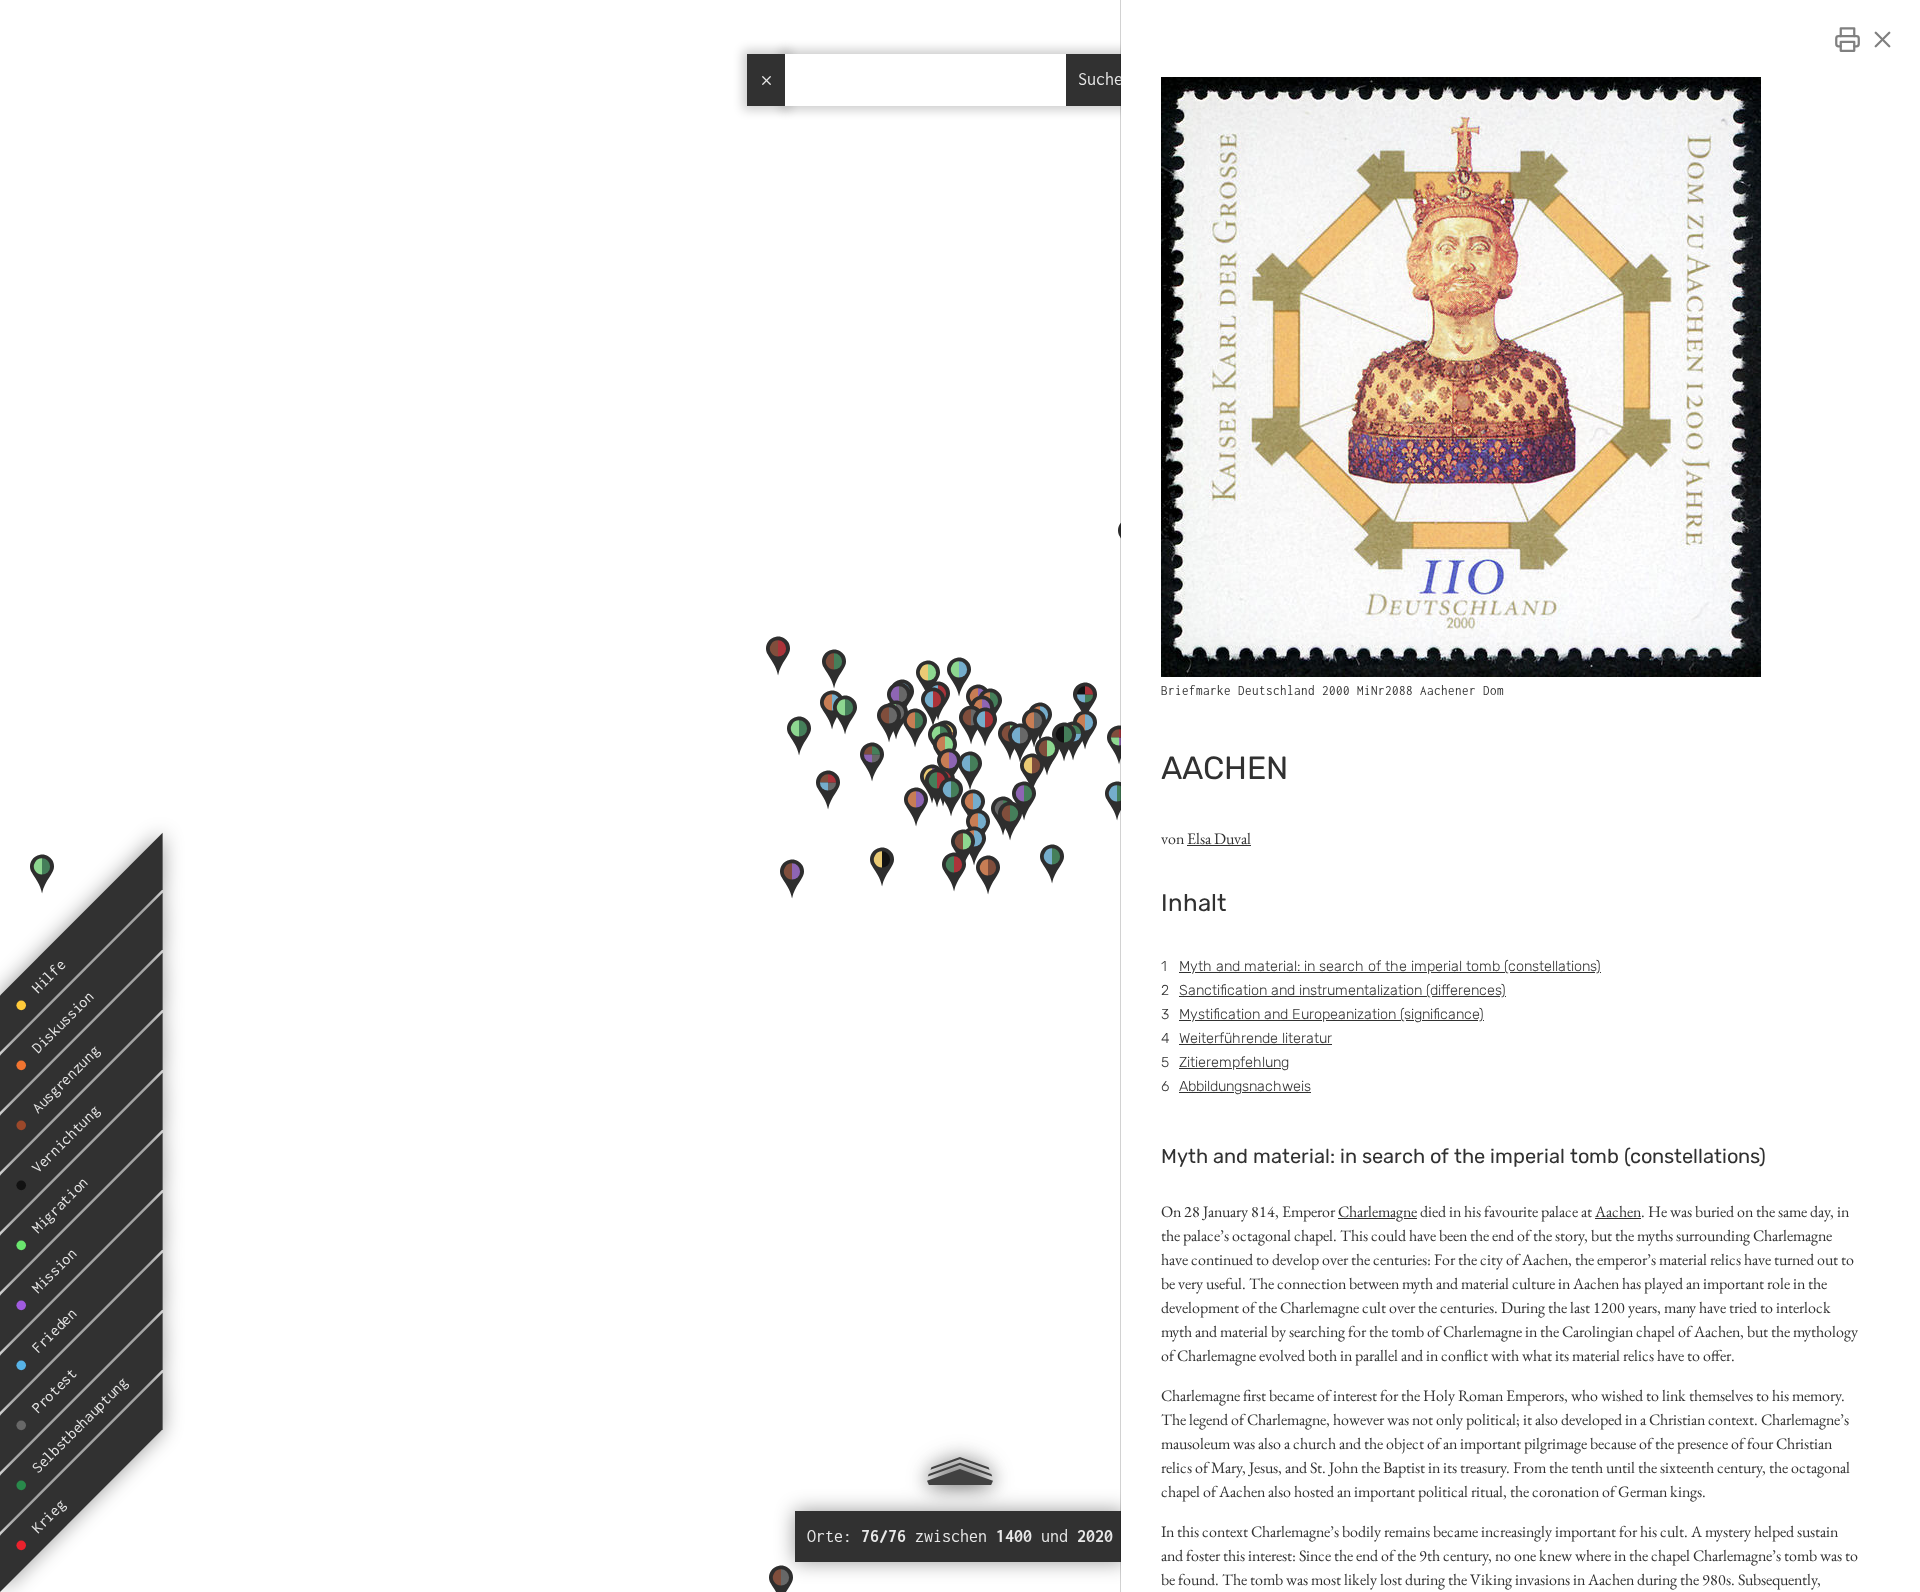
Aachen (1618, 1211)
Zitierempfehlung (1234, 1062)
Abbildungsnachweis (1245, 1086)
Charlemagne (1377, 1211)
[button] (1064, 761)
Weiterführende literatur (1255, 1038)
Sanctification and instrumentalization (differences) (1342, 990)
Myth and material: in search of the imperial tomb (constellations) (1390, 966)
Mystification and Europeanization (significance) (1331, 1014)
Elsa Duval (1219, 838)
